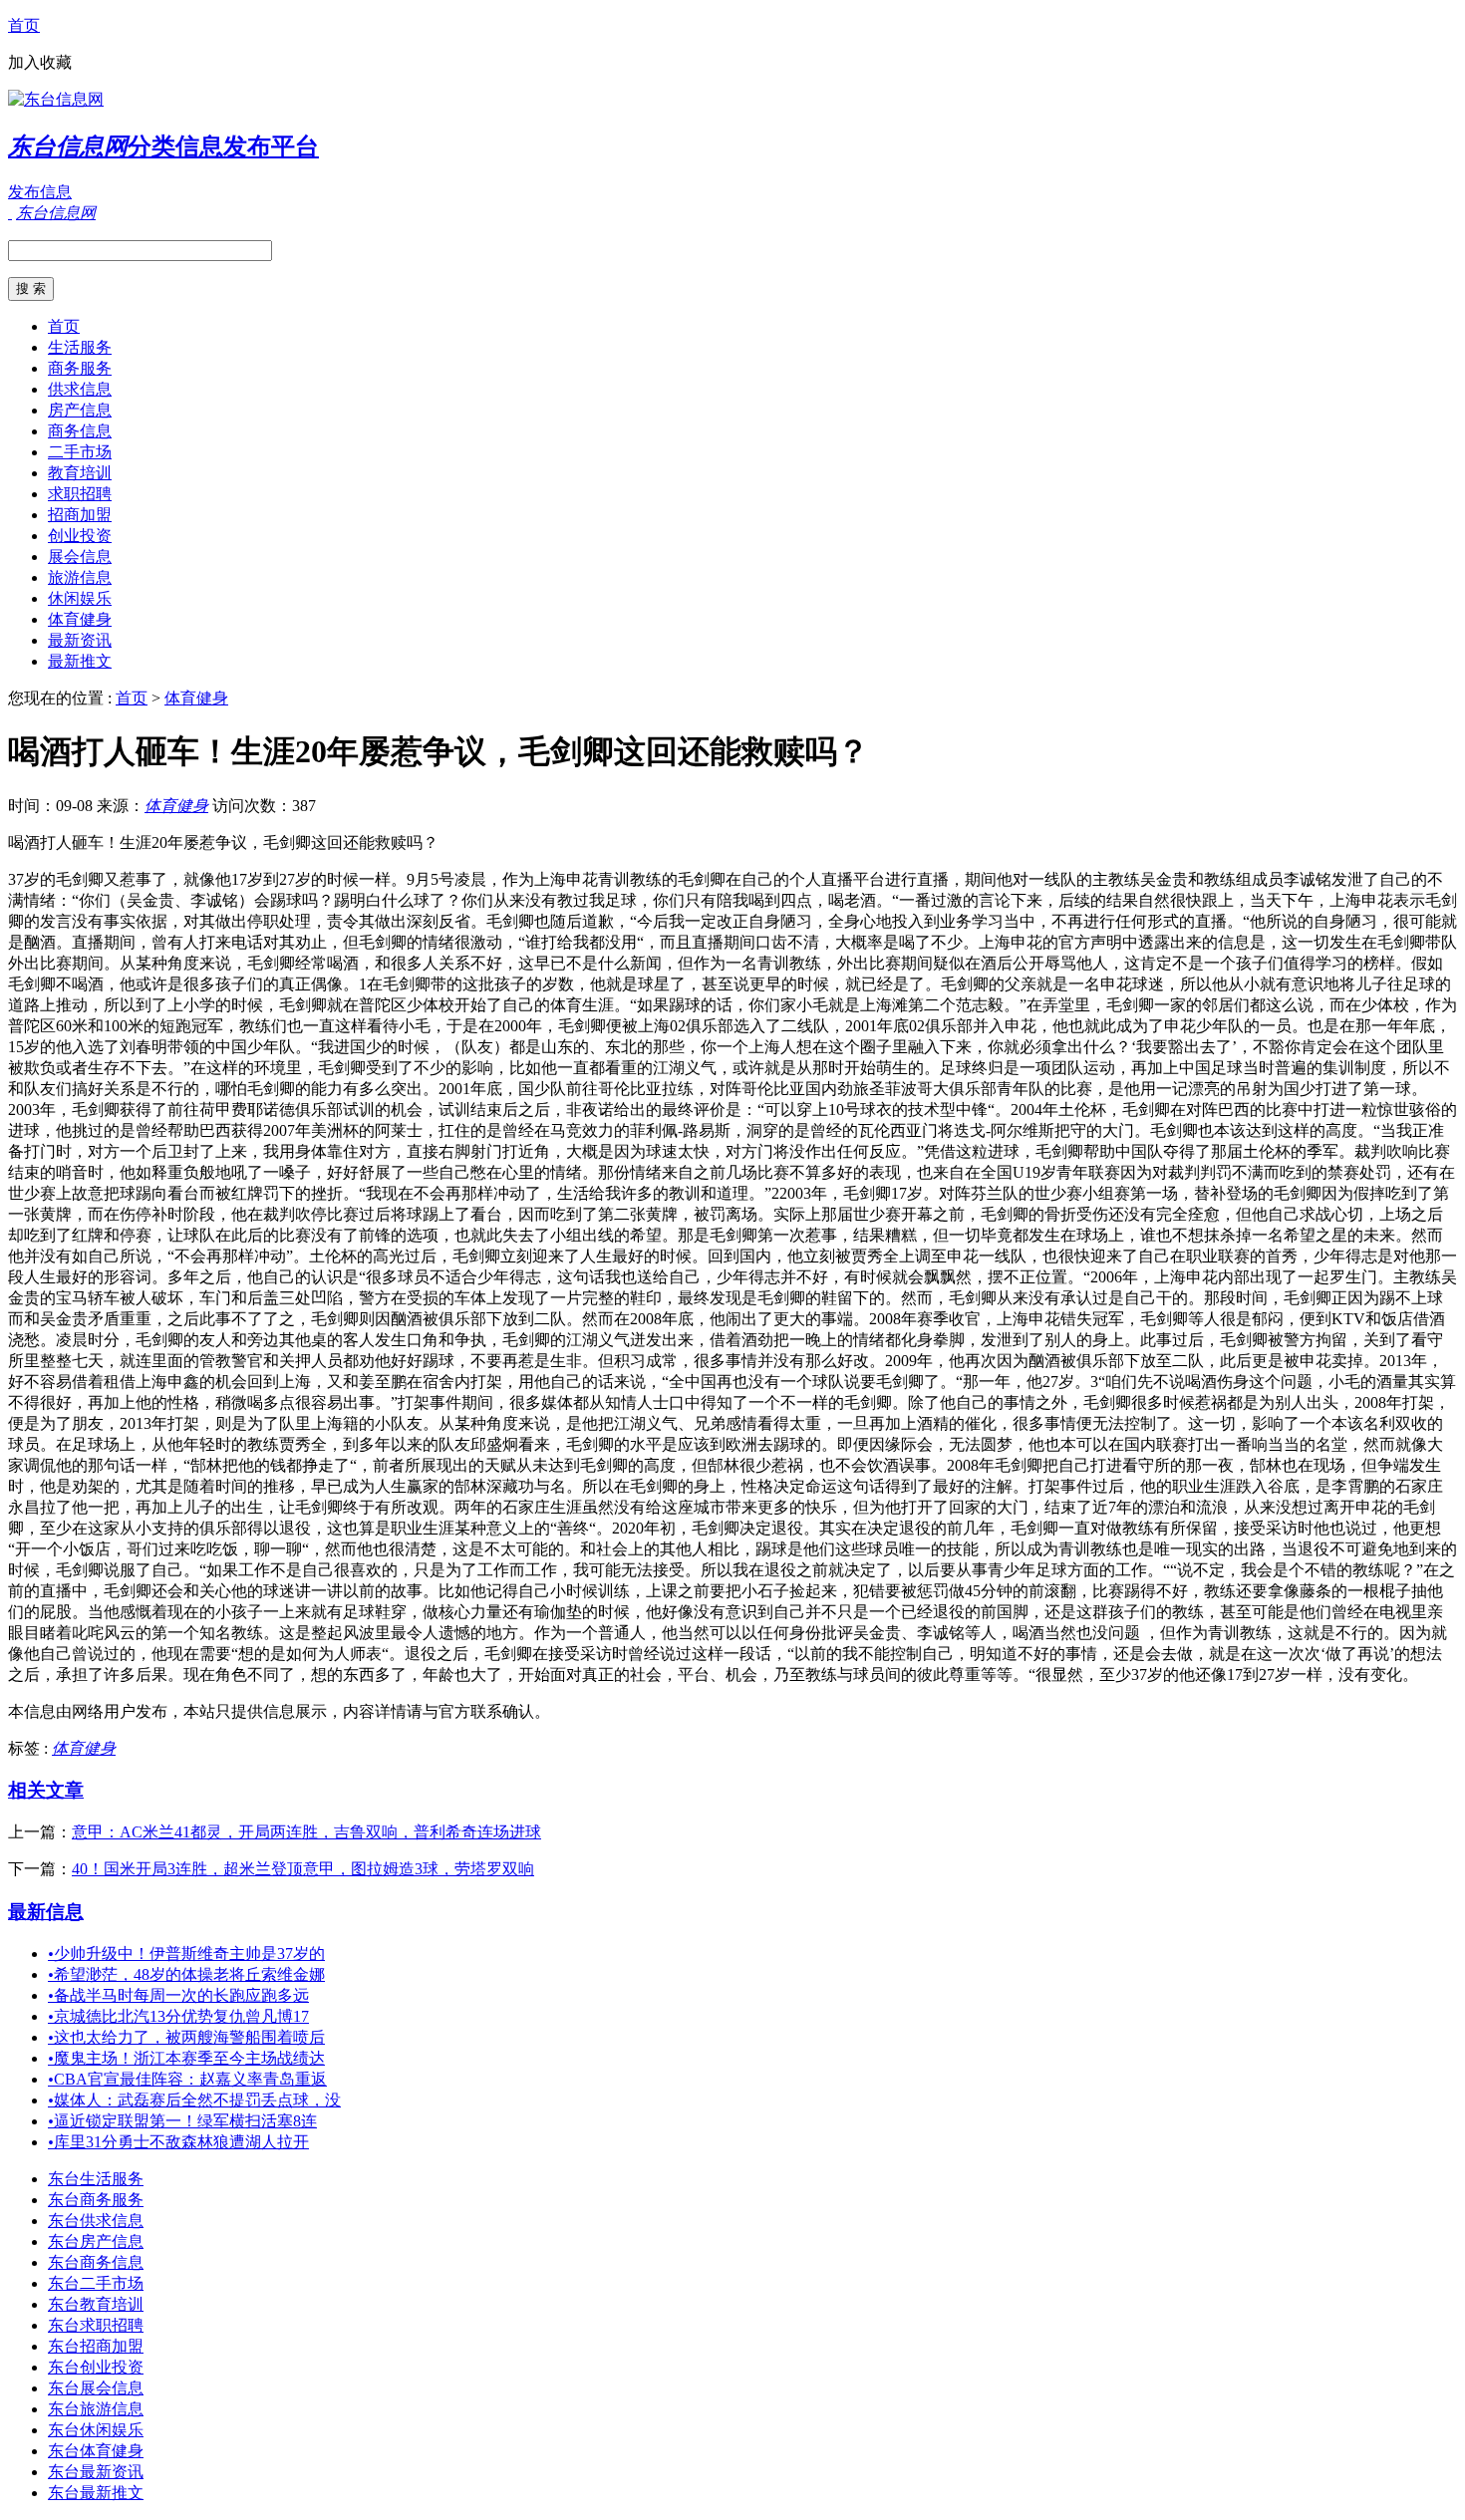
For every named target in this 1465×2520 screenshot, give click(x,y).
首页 (24, 25)
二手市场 (80, 452)
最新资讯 (80, 640)
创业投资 (80, 536)
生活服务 (80, 347)
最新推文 (80, 661)
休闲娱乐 (80, 598)
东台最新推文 (96, 2493)
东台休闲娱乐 (96, 2430)
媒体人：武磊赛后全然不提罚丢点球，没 (194, 2100)
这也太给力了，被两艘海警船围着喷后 (186, 2037)
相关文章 (46, 1790)
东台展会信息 (96, 2388)
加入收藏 (40, 62)
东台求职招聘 (96, 2325)
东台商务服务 (96, 2200)
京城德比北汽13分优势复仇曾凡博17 (178, 2016)
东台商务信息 (96, 2262)
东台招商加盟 (96, 2346)
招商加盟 (80, 515)
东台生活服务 (96, 2179)
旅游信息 (80, 577)
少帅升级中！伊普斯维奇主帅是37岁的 (186, 1954)
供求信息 (80, 389)
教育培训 (80, 473)
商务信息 (80, 431)
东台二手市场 (96, 2283)
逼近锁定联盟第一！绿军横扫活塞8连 (182, 2121)
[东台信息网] (56, 99)
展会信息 (80, 557)
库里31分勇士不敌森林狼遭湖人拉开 (178, 2142)
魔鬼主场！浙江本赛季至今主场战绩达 (186, 2058)
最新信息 (46, 1912)
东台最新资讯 (96, 2472)
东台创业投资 (96, 2367)
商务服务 (80, 368)
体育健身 (80, 619)
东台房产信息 (96, 2241)
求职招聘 (80, 494)
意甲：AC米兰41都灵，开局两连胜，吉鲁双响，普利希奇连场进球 (306, 1832)
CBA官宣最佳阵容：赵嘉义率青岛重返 (187, 2079)
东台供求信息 (96, 2221)
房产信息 (80, 410)
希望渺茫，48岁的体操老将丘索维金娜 (186, 1974)
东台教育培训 (96, 2304)
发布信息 (40, 192)
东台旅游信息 (96, 2409)
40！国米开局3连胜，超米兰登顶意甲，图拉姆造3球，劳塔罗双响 (303, 1869)
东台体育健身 (96, 2451)
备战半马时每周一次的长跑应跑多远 (178, 1995)
